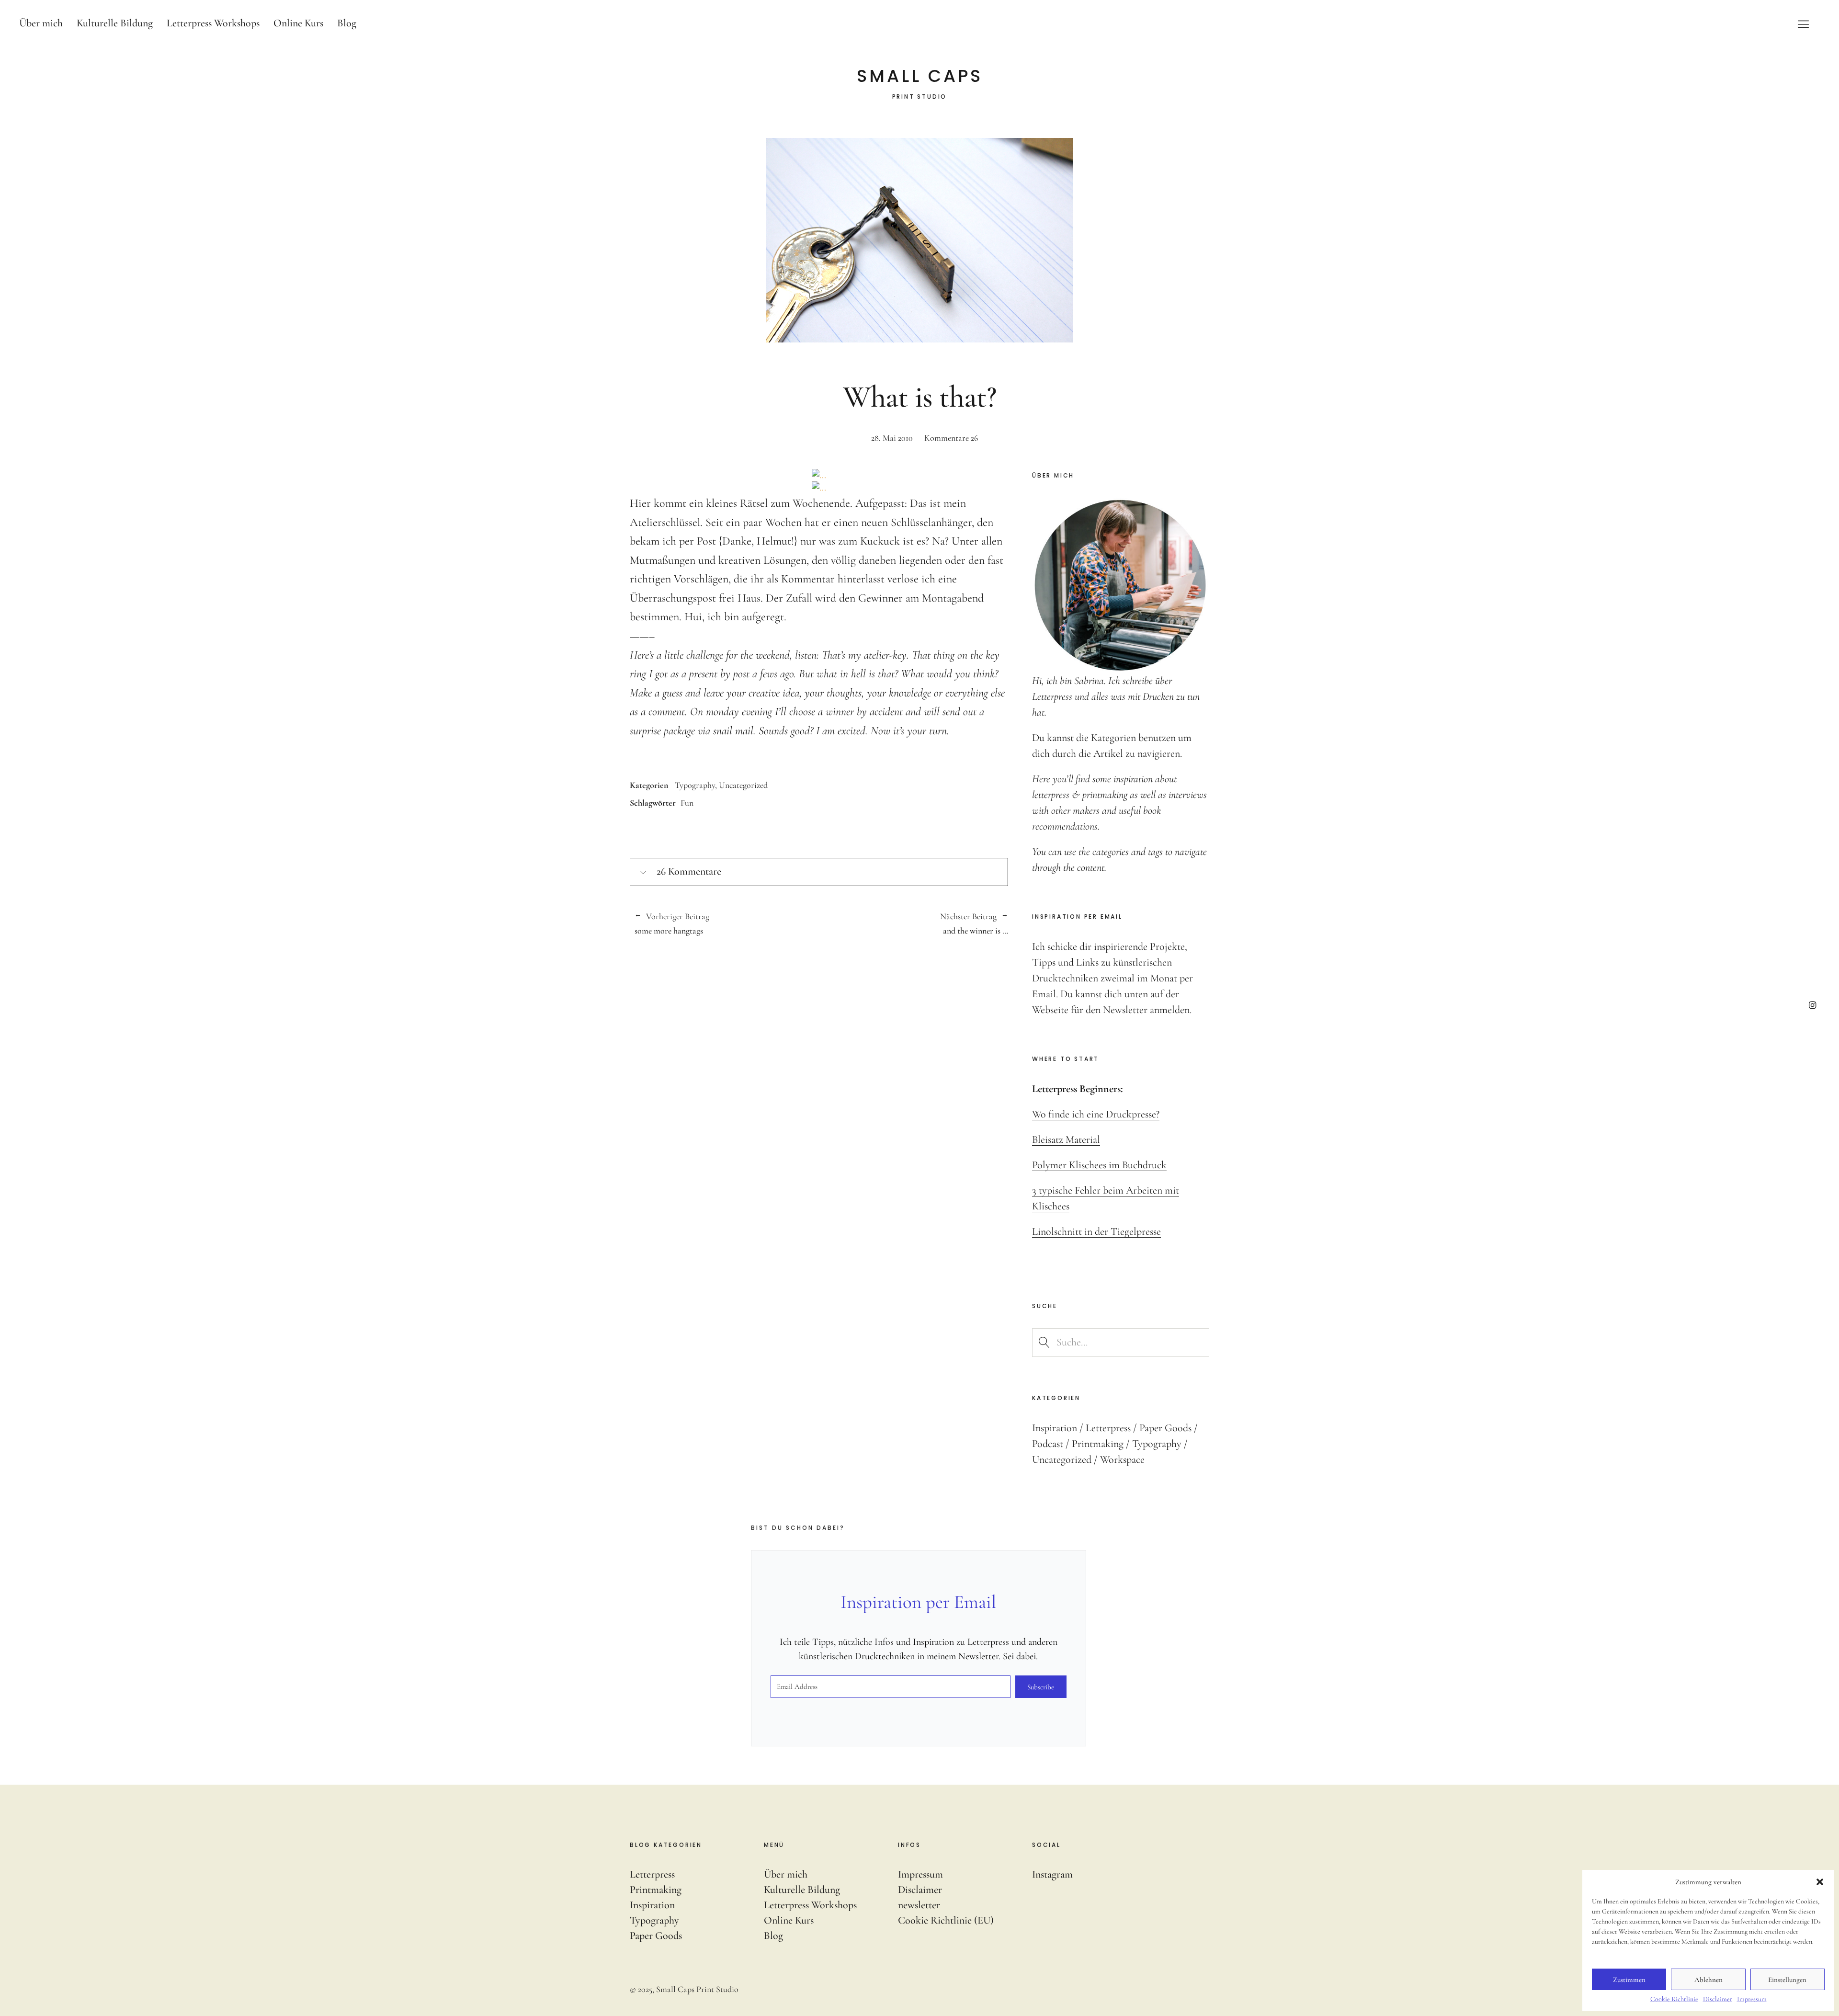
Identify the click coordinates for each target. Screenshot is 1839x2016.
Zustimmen (1629, 1980)
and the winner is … (914, 924)
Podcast (1048, 1444)
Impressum (1752, 1999)
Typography (695, 785)
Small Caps (920, 76)
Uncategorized (743, 785)
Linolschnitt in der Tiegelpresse (1096, 1231)
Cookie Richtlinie (1674, 1999)
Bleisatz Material (1066, 1139)
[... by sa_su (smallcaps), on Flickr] (819, 475)
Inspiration (1055, 1428)
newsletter (919, 1905)
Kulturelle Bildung (115, 23)
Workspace (1122, 1459)
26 (951, 438)
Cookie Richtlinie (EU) (946, 1920)
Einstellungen (1787, 1980)
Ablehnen (1708, 1980)
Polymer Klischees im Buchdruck (1099, 1165)
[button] (1820, 1882)
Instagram (1812, 1005)
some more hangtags (672, 924)
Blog (347, 23)
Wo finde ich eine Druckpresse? (1096, 1114)
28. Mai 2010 (892, 438)
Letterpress (1108, 1428)
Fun (687, 803)
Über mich (41, 23)
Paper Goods (1165, 1428)
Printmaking (1098, 1444)
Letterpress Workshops (213, 23)
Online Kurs (298, 23)
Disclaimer (1718, 1999)
